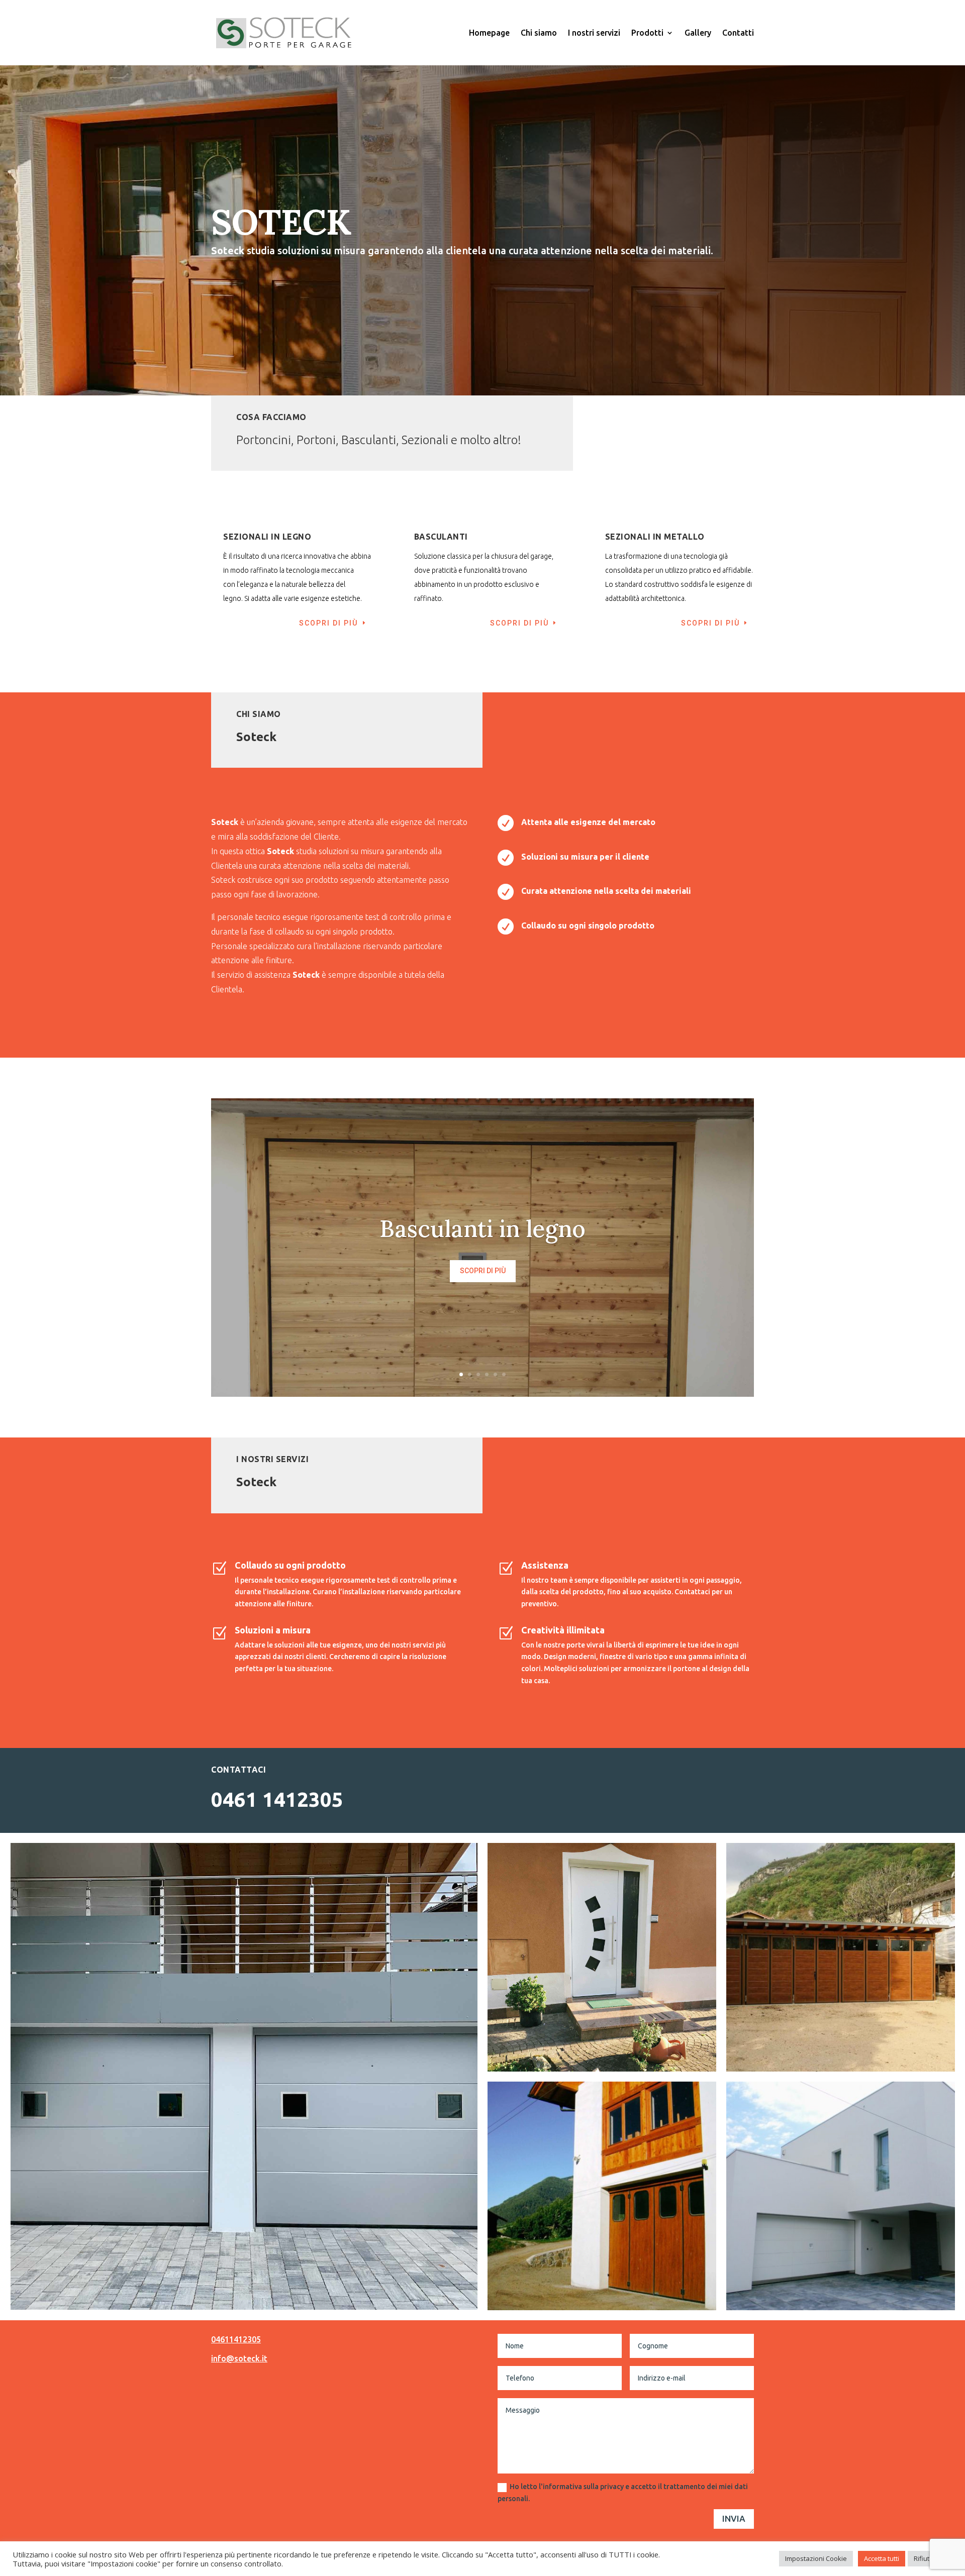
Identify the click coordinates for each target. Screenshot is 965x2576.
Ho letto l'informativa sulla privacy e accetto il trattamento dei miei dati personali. (623, 2493)
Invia (734, 2518)
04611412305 (236, 2339)
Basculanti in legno (482, 1229)
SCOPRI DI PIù (519, 623)
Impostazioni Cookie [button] (816, 2558)
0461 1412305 (277, 1799)
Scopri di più (483, 1271)
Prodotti (647, 33)
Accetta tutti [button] (882, 2558)
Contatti (738, 33)
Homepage (489, 33)
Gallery (698, 33)
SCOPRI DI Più (328, 623)
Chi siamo (539, 33)
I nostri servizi (594, 33)
